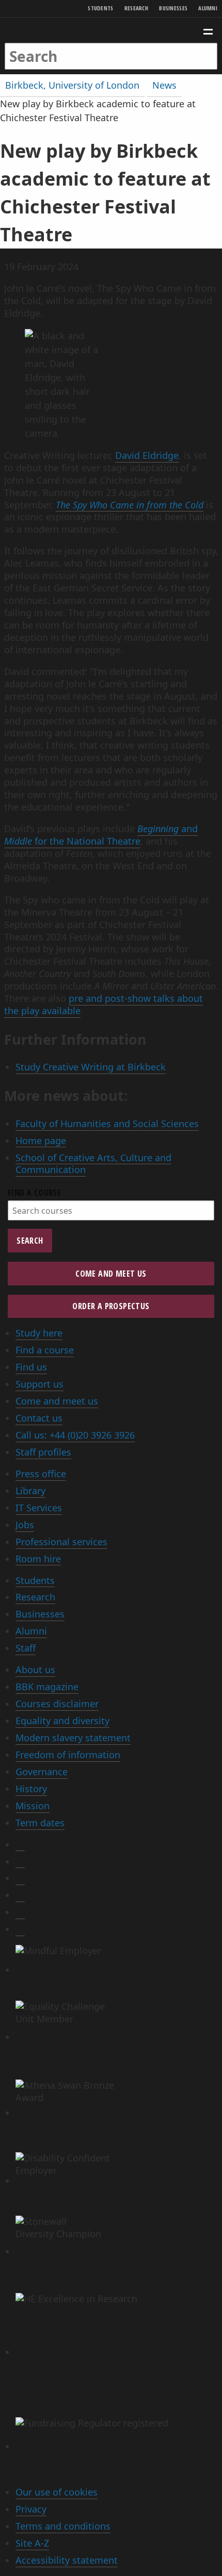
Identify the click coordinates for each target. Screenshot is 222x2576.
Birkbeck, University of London (72, 85)
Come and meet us (111, 1274)
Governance (42, 1772)
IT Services (39, 1508)
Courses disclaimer (57, 1704)
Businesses (173, 8)
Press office (41, 1474)
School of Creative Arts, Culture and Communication (93, 1164)
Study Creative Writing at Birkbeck (91, 1067)
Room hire (38, 1559)
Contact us (39, 1418)
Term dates (40, 1823)
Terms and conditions (63, 2526)
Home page (41, 1141)
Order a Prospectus (111, 1306)
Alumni (208, 8)
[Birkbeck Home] (111, 30)
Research (136, 8)
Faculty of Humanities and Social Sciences (107, 1124)
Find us (31, 1367)
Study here (39, 1333)
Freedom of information (68, 1755)
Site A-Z (32, 2543)
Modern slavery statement (73, 1738)
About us (35, 1670)
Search (30, 1241)
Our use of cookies (57, 2492)
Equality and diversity (62, 1721)
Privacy (31, 2509)
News (164, 85)
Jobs (25, 1525)
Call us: (75, 1435)
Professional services (61, 1542)
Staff (26, 1648)
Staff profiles (43, 1452)
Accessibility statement (67, 2560)
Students (100, 8)
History (31, 1789)
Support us (39, 1384)
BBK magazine (47, 1687)
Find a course (34, 1193)
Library (30, 1491)
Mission (33, 1806)
